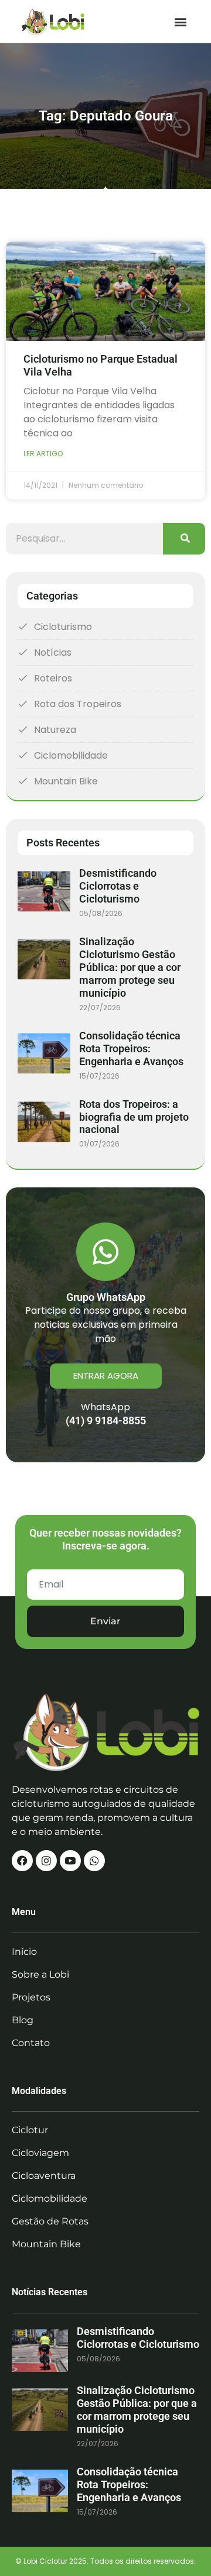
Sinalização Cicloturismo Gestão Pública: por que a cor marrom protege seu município (130, 967)
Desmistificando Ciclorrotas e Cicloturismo (118, 886)
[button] (180, 21)
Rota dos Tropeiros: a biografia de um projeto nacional (134, 1117)
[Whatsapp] (94, 1861)
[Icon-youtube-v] (70, 1861)
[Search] (184, 539)
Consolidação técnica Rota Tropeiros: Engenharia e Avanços (131, 1048)
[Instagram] (46, 1861)
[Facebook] (22, 1861)
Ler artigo (43, 454)
